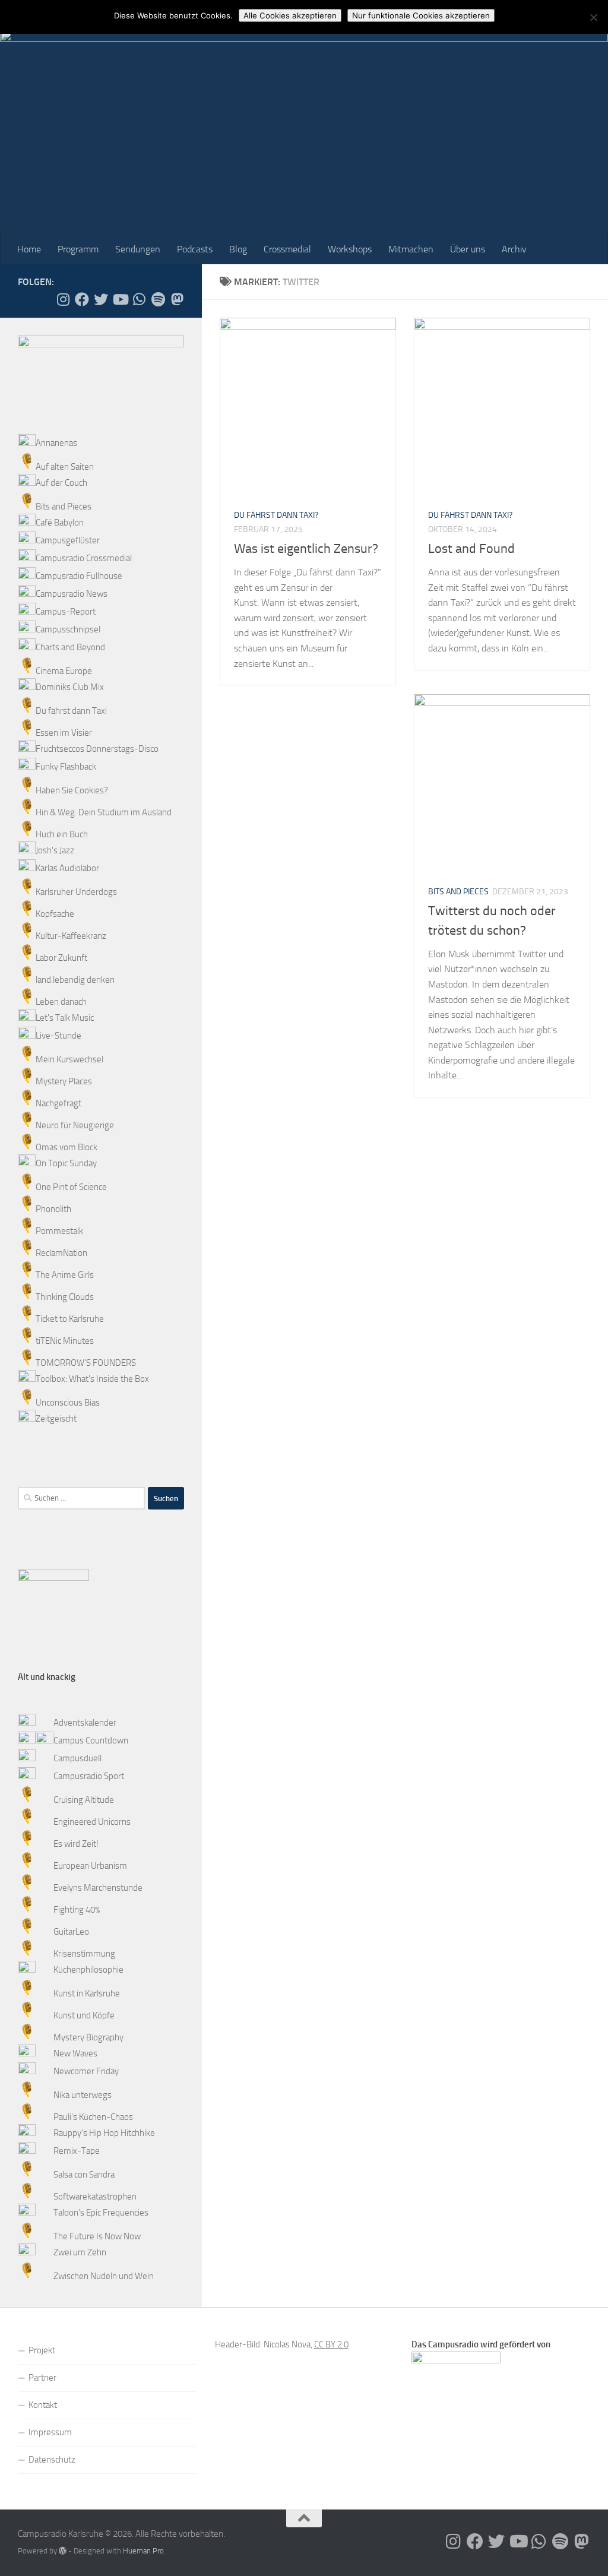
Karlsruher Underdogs (76, 892)
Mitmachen (411, 249)
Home (29, 249)
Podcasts (195, 249)
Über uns (468, 249)
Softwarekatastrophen (95, 2197)
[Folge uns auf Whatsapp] (139, 299)
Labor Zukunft (61, 958)
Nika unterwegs (83, 2095)
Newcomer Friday (86, 2071)
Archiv (514, 249)
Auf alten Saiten (65, 467)
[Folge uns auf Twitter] (101, 299)
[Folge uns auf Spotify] (158, 299)
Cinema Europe (64, 671)
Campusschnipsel (68, 629)
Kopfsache (55, 914)
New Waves (75, 2053)
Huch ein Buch (62, 834)
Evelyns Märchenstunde (98, 1888)
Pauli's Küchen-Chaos (93, 2117)
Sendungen (138, 249)
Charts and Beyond (70, 647)
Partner (42, 2378)
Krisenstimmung (84, 1954)
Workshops (350, 249)
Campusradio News (72, 594)
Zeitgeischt (56, 1419)
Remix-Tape (77, 2151)
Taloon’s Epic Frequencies (101, 2213)
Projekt (42, 2350)
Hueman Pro (143, 2551)
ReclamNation (61, 1253)
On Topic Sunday (66, 1163)
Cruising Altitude (84, 1800)
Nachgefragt (58, 1103)
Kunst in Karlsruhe (87, 1993)
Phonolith (53, 1209)
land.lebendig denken (75, 980)
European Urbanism (90, 1866)
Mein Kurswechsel (69, 1059)
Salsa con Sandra (84, 2175)
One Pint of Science (71, 1187)
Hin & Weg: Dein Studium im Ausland (104, 812)
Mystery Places (64, 1081)
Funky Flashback (66, 767)
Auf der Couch (61, 483)
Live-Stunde (58, 1036)
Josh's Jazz (55, 850)
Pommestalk (59, 1231)
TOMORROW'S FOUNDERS (86, 1363)
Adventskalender (85, 1723)
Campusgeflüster (68, 540)
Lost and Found (471, 549)
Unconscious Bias (68, 1403)
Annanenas (56, 443)
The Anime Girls (65, 1275)
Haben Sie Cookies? (72, 790)
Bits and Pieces (458, 892)
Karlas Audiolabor (67, 868)
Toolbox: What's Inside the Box (92, 1379)
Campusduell (77, 1758)
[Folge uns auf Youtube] (120, 299)
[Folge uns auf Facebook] (82, 299)
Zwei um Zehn (80, 2252)
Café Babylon (60, 523)
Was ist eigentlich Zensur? (306, 549)
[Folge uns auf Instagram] (63, 299)
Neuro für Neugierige (75, 1125)
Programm (78, 249)
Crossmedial (287, 249)
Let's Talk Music (65, 1018)
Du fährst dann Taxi (71, 711)
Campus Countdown (91, 1740)
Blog (238, 249)
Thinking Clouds (65, 1297)
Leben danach (61, 1002)
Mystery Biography (88, 2037)
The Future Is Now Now (97, 2236)
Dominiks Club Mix (70, 687)
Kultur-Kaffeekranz (71, 936)
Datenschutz (52, 2460)
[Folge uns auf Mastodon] (177, 299)
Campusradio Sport (89, 1776)
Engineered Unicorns (92, 1822)
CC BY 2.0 (331, 2344)
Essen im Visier (64, 733)
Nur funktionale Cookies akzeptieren (421, 15)
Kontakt (43, 2405)
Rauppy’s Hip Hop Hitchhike (104, 2133)
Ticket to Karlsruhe (70, 1319)
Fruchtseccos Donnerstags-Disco (97, 749)
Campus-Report (66, 612)
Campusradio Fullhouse (79, 576)
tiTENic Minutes (65, 1341)
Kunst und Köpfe (84, 2015)
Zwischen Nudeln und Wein (104, 2276)
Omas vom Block (66, 1147)
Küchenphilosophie (88, 1970)
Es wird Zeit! (76, 1844)
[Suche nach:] (81, 1498)
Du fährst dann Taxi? (276, 515)
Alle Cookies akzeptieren (290, 15)
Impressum (50, 2432)
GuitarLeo (71, 1932)
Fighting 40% (77, 1910)
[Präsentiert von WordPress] (63, 2551)
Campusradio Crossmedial (84, 558)
